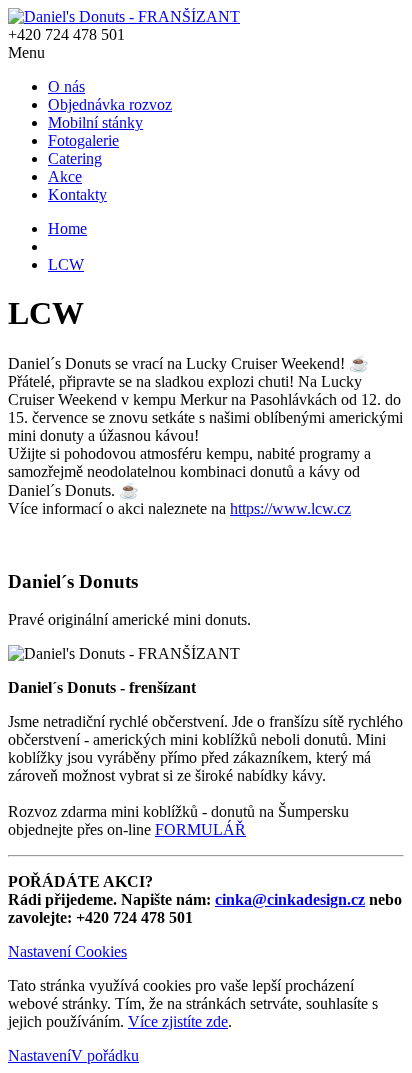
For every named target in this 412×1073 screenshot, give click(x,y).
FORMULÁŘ (200, 829)
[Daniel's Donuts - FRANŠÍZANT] (124, 16)
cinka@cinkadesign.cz (290, 899)
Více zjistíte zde (178, 1021)
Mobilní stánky (95, 122)
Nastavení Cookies (67, 951)
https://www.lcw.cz (290, 508)
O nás (66, 86)
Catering (75, 158)
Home (67, 228)
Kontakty (77, 194)
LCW (66, 264)
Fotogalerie (83, 140)
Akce (65, 176)
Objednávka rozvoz (110, 104)
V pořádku (105, 1055)
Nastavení (39, 1055)
